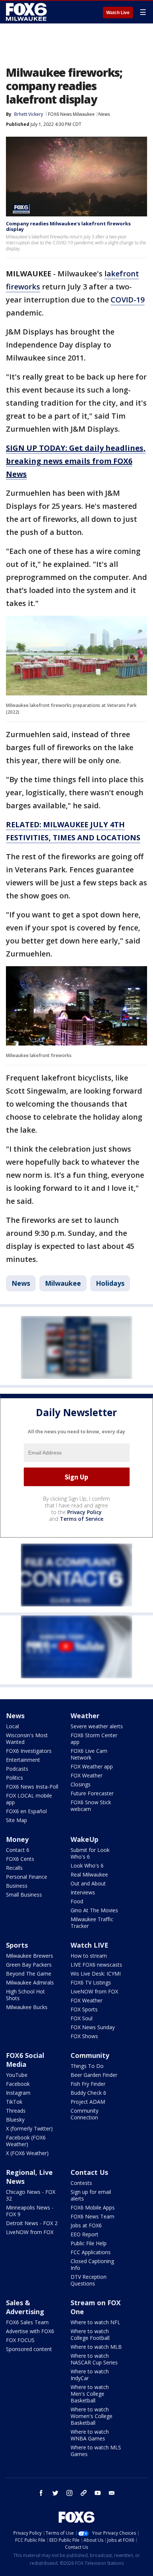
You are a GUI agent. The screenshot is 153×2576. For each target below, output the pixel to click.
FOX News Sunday (93, 2027)
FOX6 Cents (20, 1859)
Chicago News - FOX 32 (31, 2195)
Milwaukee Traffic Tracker (92, 1923)
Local (12, 1726)
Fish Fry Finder (88, 2084)
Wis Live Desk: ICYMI (96, 1974)
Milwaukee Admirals (30, 1982)
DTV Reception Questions (89, 2280)
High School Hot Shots (25, 1995)
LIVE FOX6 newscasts (96, 1965)
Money (17, 1839)
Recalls (14, 1868)
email (112, 2493)
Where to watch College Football (90, 2334)
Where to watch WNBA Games (90, 2435)
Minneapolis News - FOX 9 (30, 2211)
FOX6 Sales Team (27, 2322)
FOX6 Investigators (29, 1751)
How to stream (89, 1956)
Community (90, 2055)
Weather (85, 1716)
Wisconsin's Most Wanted (27, 1739)
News (104, 114)
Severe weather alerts (97, 1726)
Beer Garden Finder (94, 2075)
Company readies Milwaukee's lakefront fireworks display (68, 226)
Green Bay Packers (29, 1965)
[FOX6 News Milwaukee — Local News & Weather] (27, 12)
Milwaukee (63, 1283)
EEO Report (84, 2234)
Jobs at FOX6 (86, 2225)
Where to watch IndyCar (90, 2375)
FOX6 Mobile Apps (93, 2207)
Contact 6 (18, 1850)
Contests (81, 2183)
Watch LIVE (89, 1945)
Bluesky (15, 2120)
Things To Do (87, 2066)
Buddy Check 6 (88, 2093)
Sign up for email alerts (91, 2195)
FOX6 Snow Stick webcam (91, 1806)
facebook (41, 2493)
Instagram (18, 2093)
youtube (98, 2493)
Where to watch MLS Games (96, 2451)
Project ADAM (88, 2102)
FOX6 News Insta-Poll (32, 1787)
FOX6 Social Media (25, 2060)
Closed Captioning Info (92, 2264)
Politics (14, 1778)
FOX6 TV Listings (91, 1982)
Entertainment (23, 1760)
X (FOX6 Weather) (27, 2153)
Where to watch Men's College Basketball (90, 2394)
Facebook (18, 2084)
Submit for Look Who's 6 (90, 1853)
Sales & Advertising (25, 2307)
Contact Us (89, 2172)
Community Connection (84, 2114)
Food (77, 1901)
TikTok (14, 2102)
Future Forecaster (92, 1793)
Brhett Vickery (29, 114)
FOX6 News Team (92, 2216)
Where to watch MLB (96, 2347)
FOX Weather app (92, 1766)
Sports (17, 1945)
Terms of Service (82, 1519)
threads (84, 2493)
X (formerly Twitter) (29, 2128)
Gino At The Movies (94, 1910)
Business (17, 1886)
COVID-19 (128, 300)
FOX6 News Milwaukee (71, 114)
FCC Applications (91, 2252)
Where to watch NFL (95, 2322)
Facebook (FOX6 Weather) (26, 2141)
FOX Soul (82, 2018)
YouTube (17, 2075)
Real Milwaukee (89, 1874)
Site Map (17, 1820)
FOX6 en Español (26, 1811)
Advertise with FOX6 (30, 2331)
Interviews (83, 1892)
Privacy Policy (84, 1512)
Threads (16, 2111)
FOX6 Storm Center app (94, 1739)
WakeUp (84, 1839)
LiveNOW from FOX (94, 1991)
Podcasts (17, 1769)
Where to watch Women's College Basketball (92, 2416)
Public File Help (89, 2243)
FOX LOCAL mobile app (29, 1799)
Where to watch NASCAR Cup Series (94, 2359)
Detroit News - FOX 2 (32, 2223)
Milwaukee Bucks (27, 2007)
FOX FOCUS (20, 2340)
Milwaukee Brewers (30, 1956)
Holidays (110, 1283)
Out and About (88, 1883)
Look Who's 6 (87, 1866)
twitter (55, 2493)
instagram (69, 2493)
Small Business (24, 1895)
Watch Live (118, 13)
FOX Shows (84, 2036)
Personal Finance (27, 1877)
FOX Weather (87, 1775)
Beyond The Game (29, 1974)
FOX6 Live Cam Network (89, 1754)
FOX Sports (84, 2009)
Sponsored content (29, 2349)
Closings (81, 1784)
